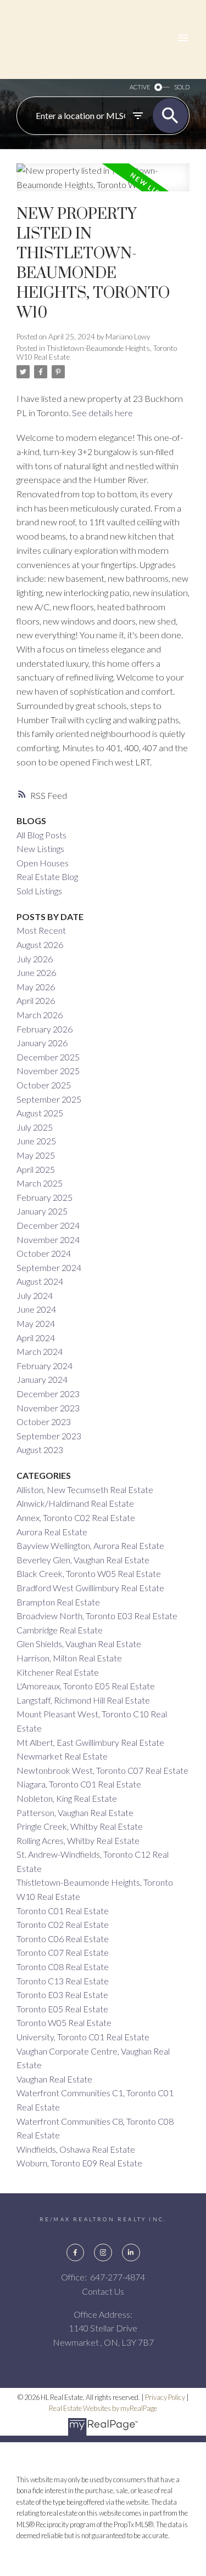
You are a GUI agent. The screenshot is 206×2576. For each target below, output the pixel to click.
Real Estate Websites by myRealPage (103, 2408)
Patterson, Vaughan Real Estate (75, 1812)
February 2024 (44, 1366)
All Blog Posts (41, 835)
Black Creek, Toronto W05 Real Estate (89, 1573)
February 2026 (44, 1029)
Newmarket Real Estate (62, 1756)
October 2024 (44, 1253)
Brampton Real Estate (58, 1602)
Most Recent (41, 930)
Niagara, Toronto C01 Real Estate (79, 1784)
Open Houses (43, 863)
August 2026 (40, 944)
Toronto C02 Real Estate (63, 1924)
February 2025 (44, 1197)
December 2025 (48, 1057)
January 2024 (42, 1379)
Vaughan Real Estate (54, 2079)
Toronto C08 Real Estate (63, 1967)
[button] (75, 2252)
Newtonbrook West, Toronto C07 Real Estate (102, 1770)
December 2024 (48, 1225)
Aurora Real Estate (52, 1532)
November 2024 (48, 1239)
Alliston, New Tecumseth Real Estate (85, 1490)
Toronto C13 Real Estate (63, 1981)
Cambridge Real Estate (60, 1630)
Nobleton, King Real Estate (67, 1798)
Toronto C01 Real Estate (63, 1911)
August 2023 (40, 1449)
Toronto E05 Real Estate (62, 2009)
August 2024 (40, 1281)
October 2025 (44, 1085)
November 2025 (48, 1071)
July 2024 (35, 1295)
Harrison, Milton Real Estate (69, 1658)
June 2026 (36, 972)
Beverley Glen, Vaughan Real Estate (83, 1560)
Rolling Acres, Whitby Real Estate (78, 1840)
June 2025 (36, 1141)
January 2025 (42, 1211)
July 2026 (35, 959)
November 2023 (48, 1408)
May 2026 (36, 987)
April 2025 (36, 1169)
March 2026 (40, 1015)
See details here (102, 413)
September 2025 (49, 1099)
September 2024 (49, 1267)
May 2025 (36, 1155)
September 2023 (49, 1436)
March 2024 (40, 1351)
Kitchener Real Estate (58, 1672)
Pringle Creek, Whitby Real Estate (80, 1826)
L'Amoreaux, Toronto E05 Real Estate (86, 1686)
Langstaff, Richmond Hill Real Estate (83, 1700)
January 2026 (42, 1043)
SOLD (182, 87)
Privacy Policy (165, 2397)
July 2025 (35, 1127)
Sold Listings (39, 891)
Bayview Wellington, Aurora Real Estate (90, 1545)
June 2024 (36, 1309)
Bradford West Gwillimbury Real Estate (90, 1588)
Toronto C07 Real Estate (63, 1952)
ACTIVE (140, 87)
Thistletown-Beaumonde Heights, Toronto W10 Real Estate (97, 353)
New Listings (40, 849)
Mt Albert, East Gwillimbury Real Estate (90, 1742)
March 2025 (40, 1183)
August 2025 (40, 1113)
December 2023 (48, 1394)
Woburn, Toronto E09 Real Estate (79, 2163)
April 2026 (36, 1000)
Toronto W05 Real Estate (64, 2022)
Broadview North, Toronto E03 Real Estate (97, 1616)
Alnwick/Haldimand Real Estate (75, 1503)
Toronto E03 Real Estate (62, 1995)
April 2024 (36, 1338)
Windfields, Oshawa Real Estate (76, 2149)
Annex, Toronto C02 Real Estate (76, 1517)
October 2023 (44, 1422)
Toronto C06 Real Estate (63, 1939)
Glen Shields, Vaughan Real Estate (79, 1644)
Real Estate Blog (47, 876)
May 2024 (36, 1323)
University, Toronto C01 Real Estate (83, 2037)
